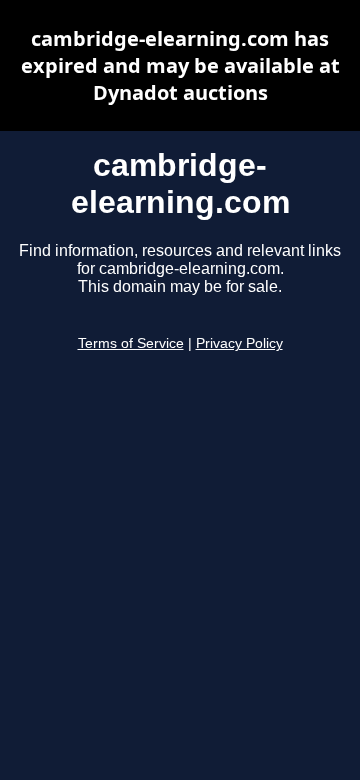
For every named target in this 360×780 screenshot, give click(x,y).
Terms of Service (131, 343)
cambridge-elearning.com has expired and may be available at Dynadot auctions (180, 65)
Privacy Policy (239, 343)
